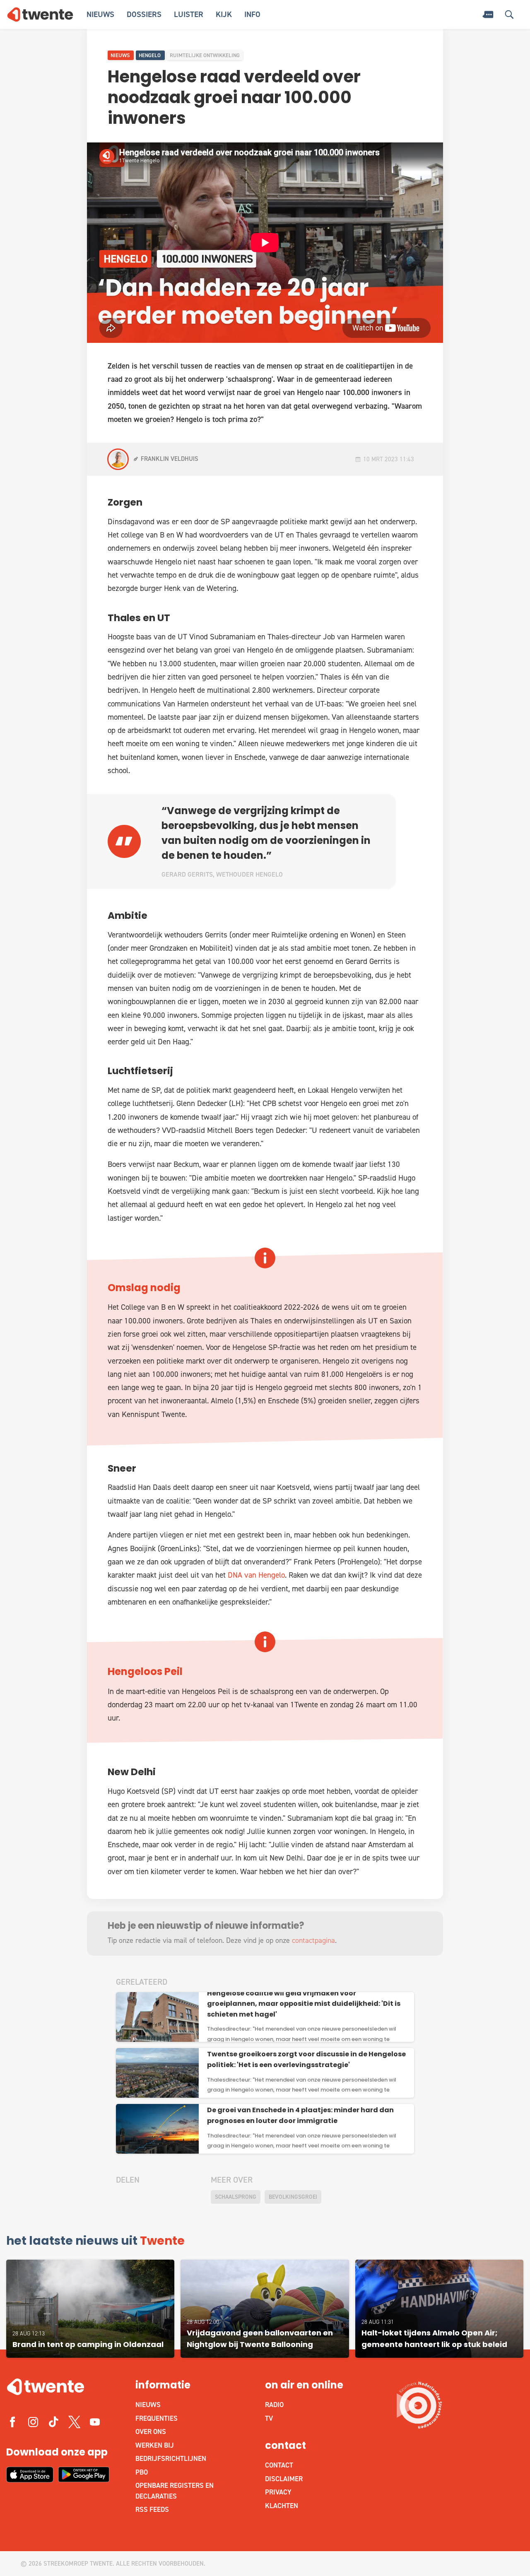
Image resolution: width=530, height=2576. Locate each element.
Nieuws (100, 14)
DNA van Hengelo (256, 1575)
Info (252, 14)
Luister (189, 14)
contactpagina (313, 1940)
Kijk (224, 14)
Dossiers (144, 14)
